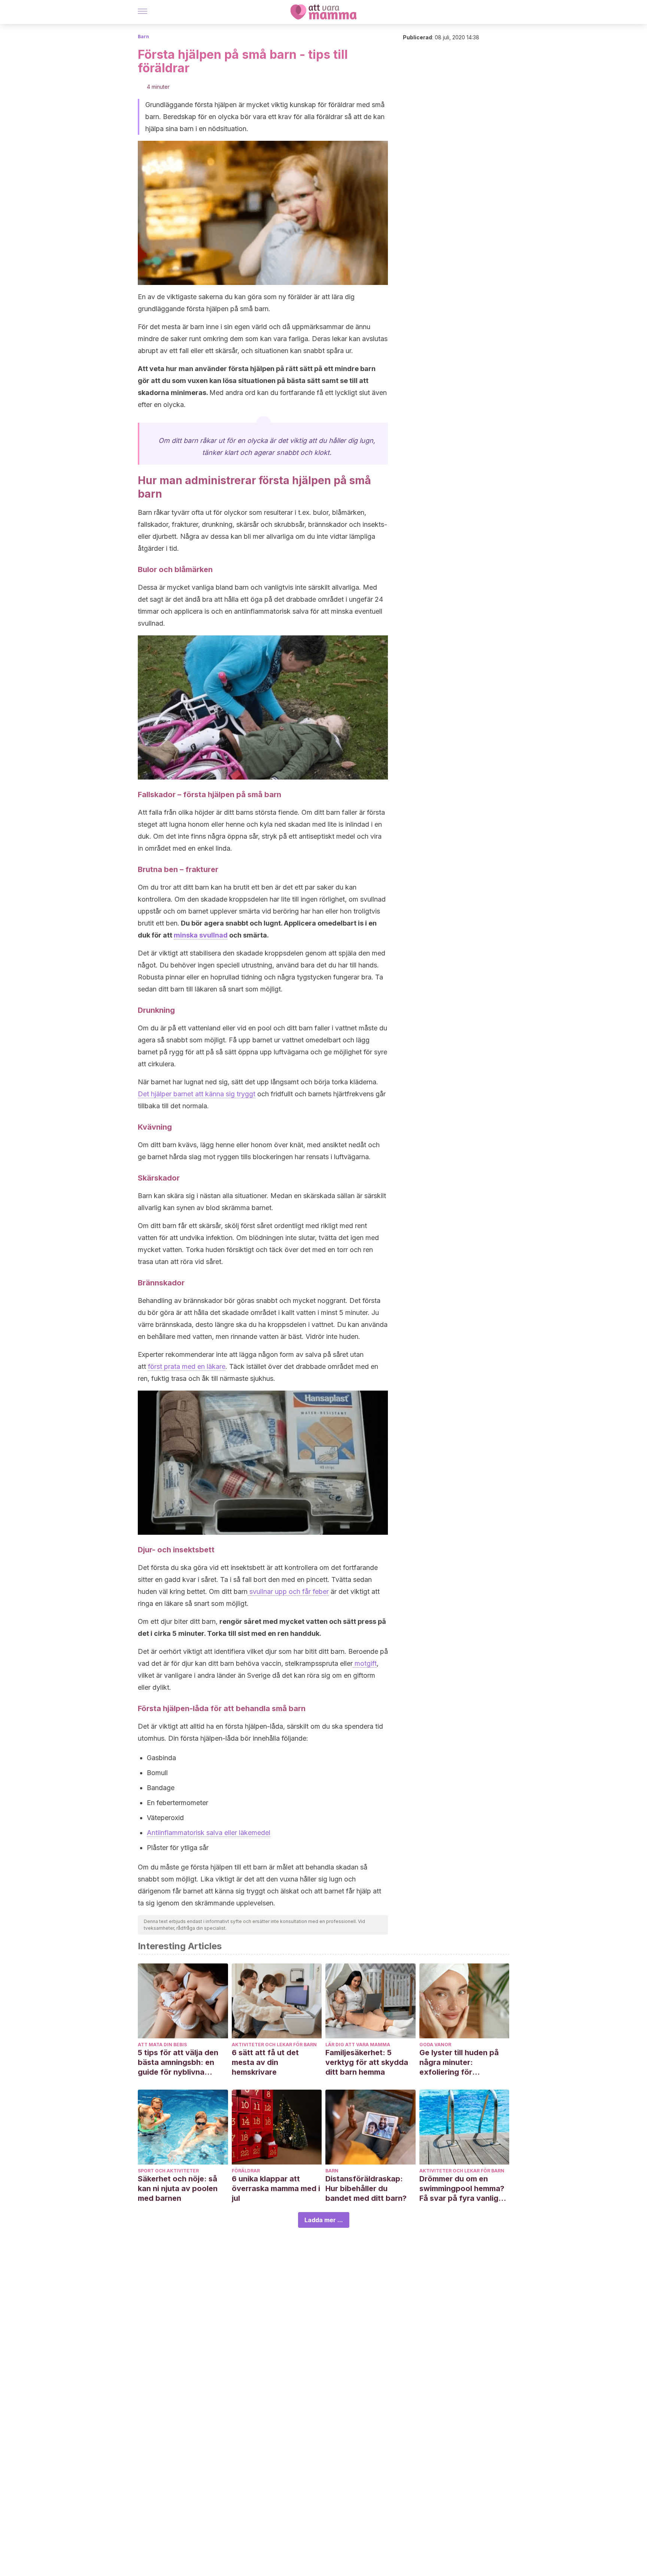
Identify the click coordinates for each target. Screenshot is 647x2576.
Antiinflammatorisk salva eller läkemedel (209, 1833)
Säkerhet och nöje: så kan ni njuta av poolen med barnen (178, 2188)
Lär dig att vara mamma (358, 2045)
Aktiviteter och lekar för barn (274, 2045)
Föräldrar (246, 2171)
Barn (143, 37)
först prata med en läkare (187, 1366)
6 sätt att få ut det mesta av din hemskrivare (265, 2062)
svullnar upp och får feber (288, 1591)
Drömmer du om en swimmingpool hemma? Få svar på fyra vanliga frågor (462, 2189)
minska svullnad (201, 935)
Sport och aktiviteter (168, 2171)
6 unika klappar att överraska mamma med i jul (276, 2188)
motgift (365, 1663)
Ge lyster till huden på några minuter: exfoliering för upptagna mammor (459, 2062)
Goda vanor (435, 2045)
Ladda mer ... (324, 2220)
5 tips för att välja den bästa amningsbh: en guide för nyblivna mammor (178, 2062)
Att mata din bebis (162, 2045)
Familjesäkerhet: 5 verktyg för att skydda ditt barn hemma (367, 2062)
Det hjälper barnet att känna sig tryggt (197, 1094)
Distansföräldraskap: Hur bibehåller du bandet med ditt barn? (366, 2188)
